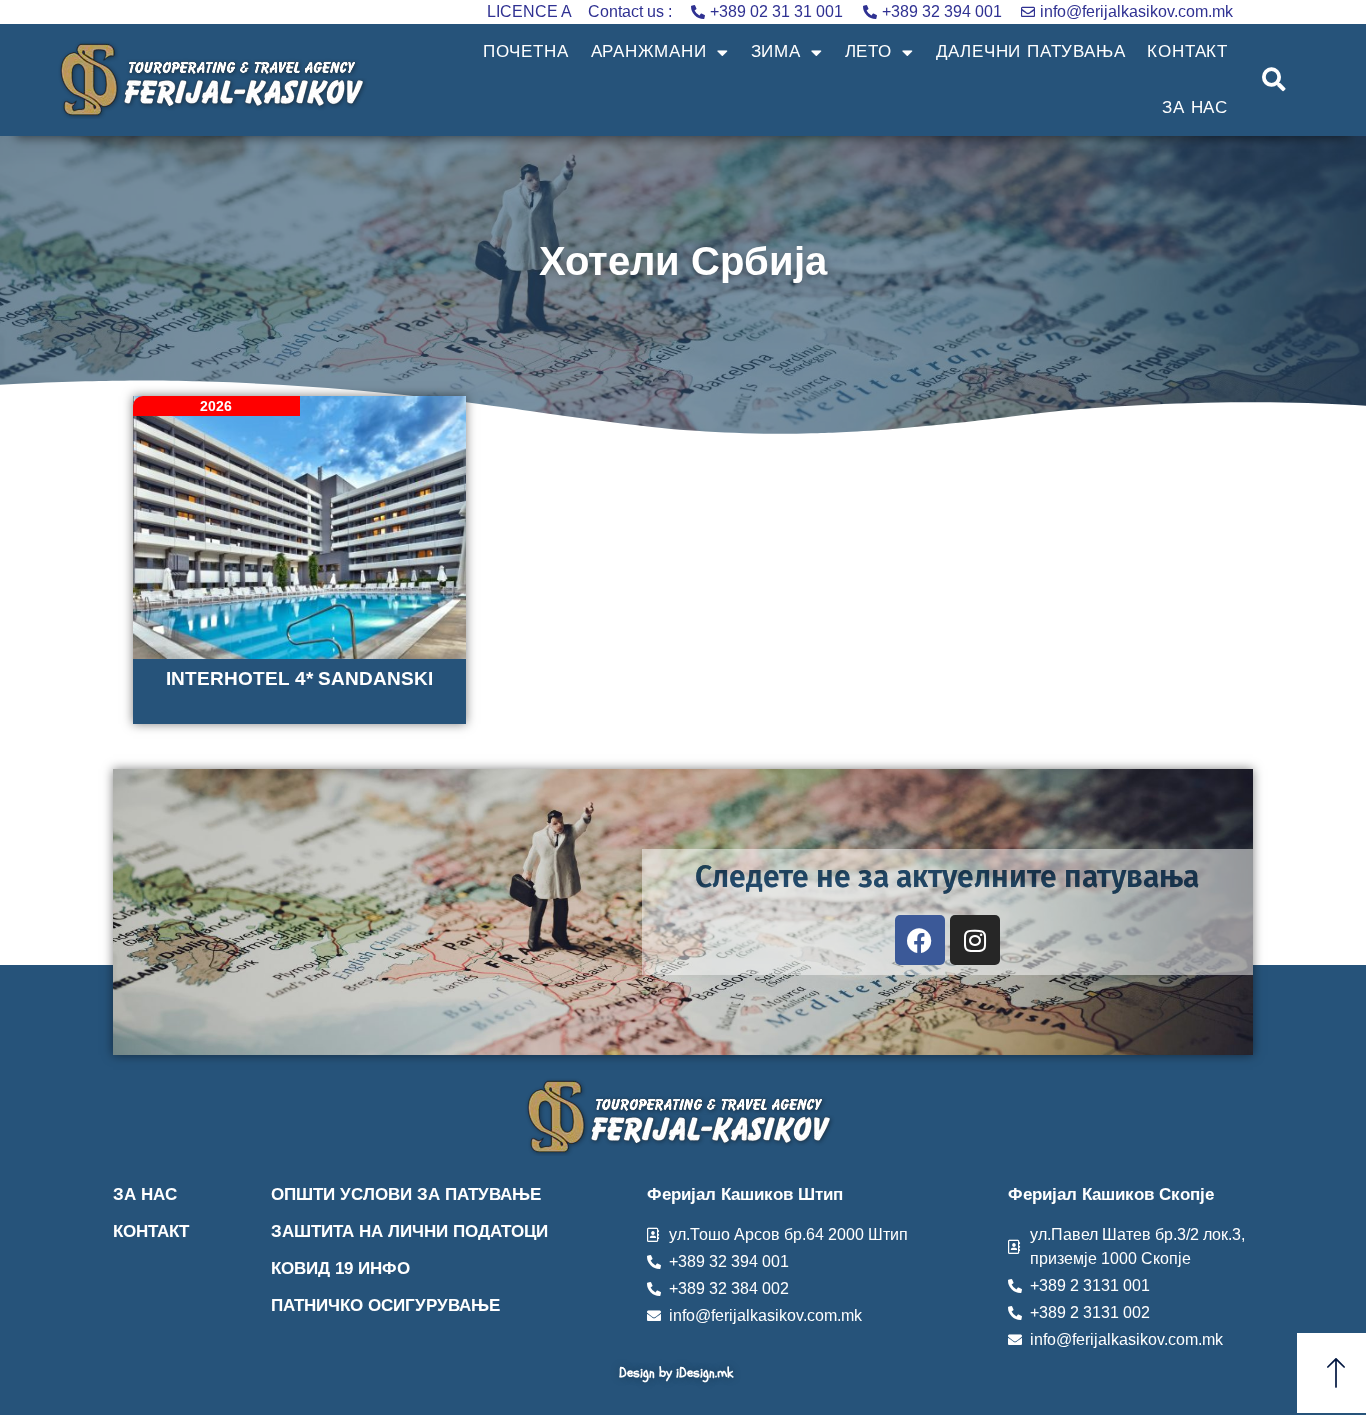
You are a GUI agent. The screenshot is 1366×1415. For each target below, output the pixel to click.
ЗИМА (776, 51)
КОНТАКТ (1187, 51)
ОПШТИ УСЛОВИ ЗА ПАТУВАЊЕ (406, 1194)
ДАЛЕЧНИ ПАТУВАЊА (1031, 51)
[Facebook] (920, 940)
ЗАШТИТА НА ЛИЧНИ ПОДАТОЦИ (409, 1231)
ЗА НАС (1195, 107)
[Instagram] (975, 940)
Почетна (526, 51)
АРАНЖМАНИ (649, 51)
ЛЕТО (868, 51)
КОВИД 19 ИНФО (340, 1268)
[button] (1274, 80)
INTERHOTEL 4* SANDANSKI (299, 678)
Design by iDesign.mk (676, 1372)
